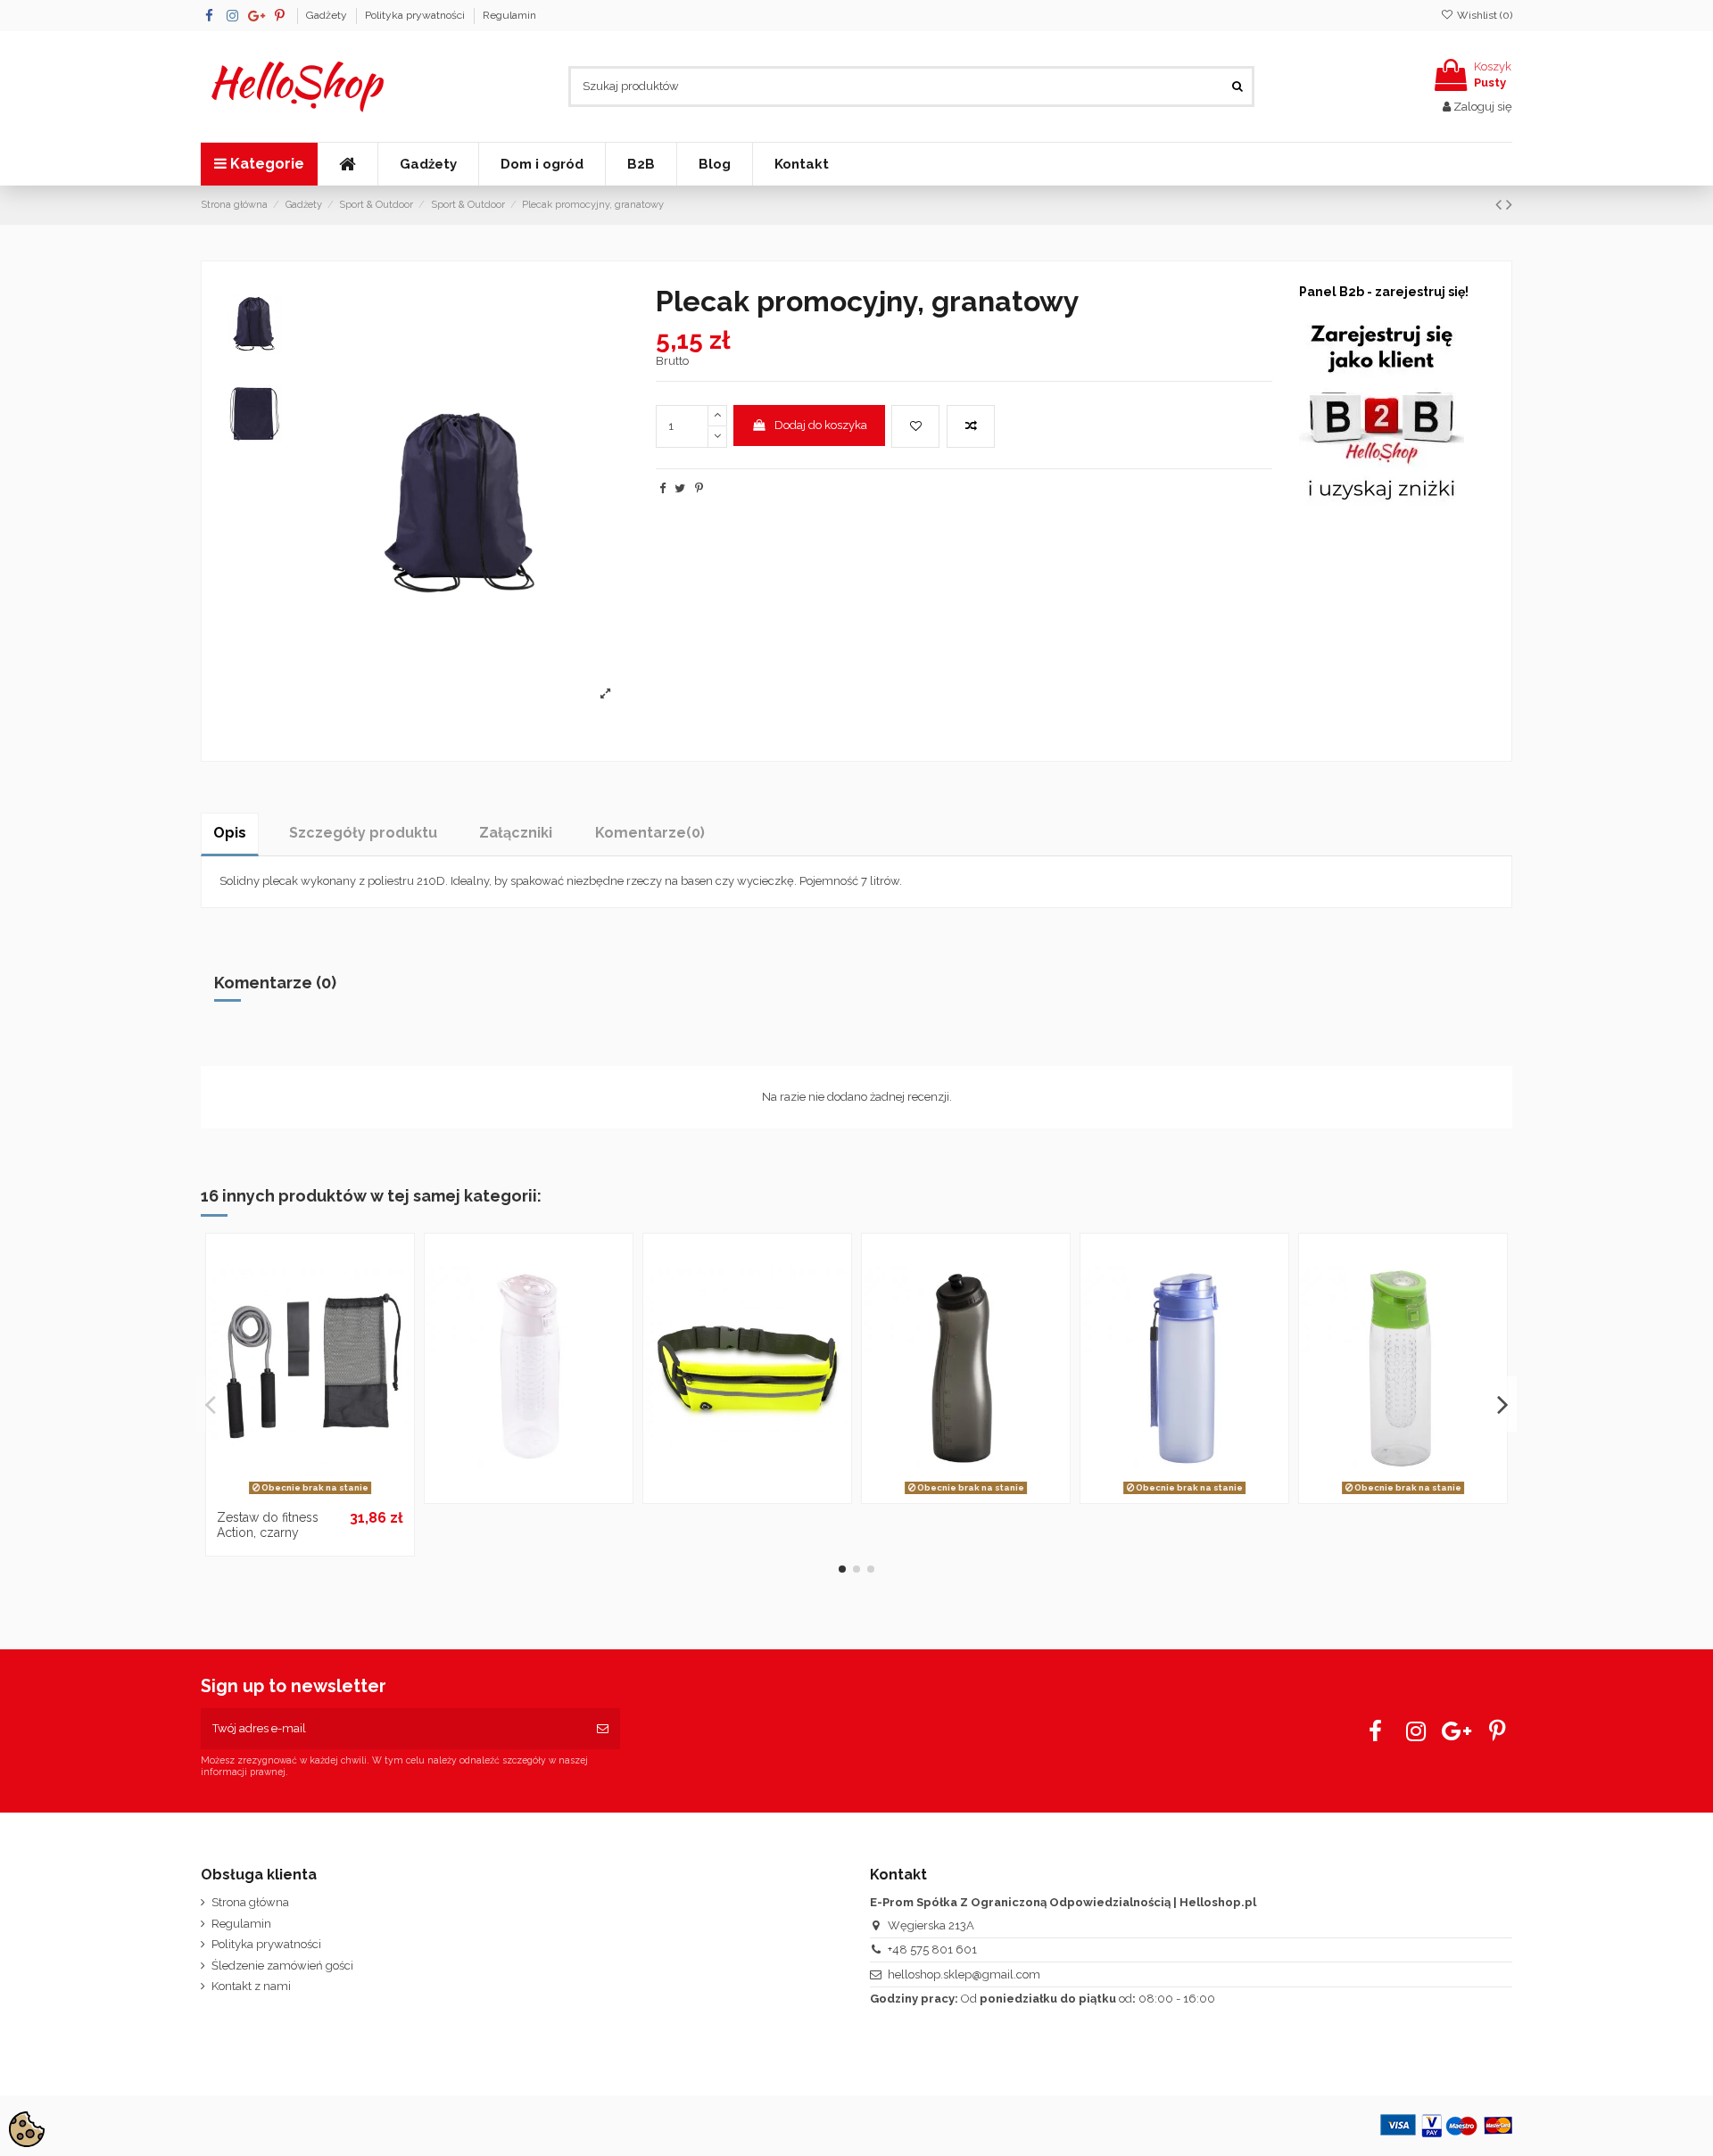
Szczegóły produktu (363, 833)
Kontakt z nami (251, 1986)
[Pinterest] (699, 488)
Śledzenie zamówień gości (282, 1966)
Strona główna (250, 1902)
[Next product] (1509, 205)
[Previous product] (1501, 205)
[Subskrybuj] (603, 1729)
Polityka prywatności (416, 15)
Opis (230, 833)
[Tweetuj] (680, 488)
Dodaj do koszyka (821, 425)
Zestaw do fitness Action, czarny (268, 1525)
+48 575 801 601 (932, 1949)
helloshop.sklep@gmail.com (964, 1974)
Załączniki (516, 833)
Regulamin (509, 15)
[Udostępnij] (662, 488)
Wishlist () (1483, 15)
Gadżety (328, 15)
